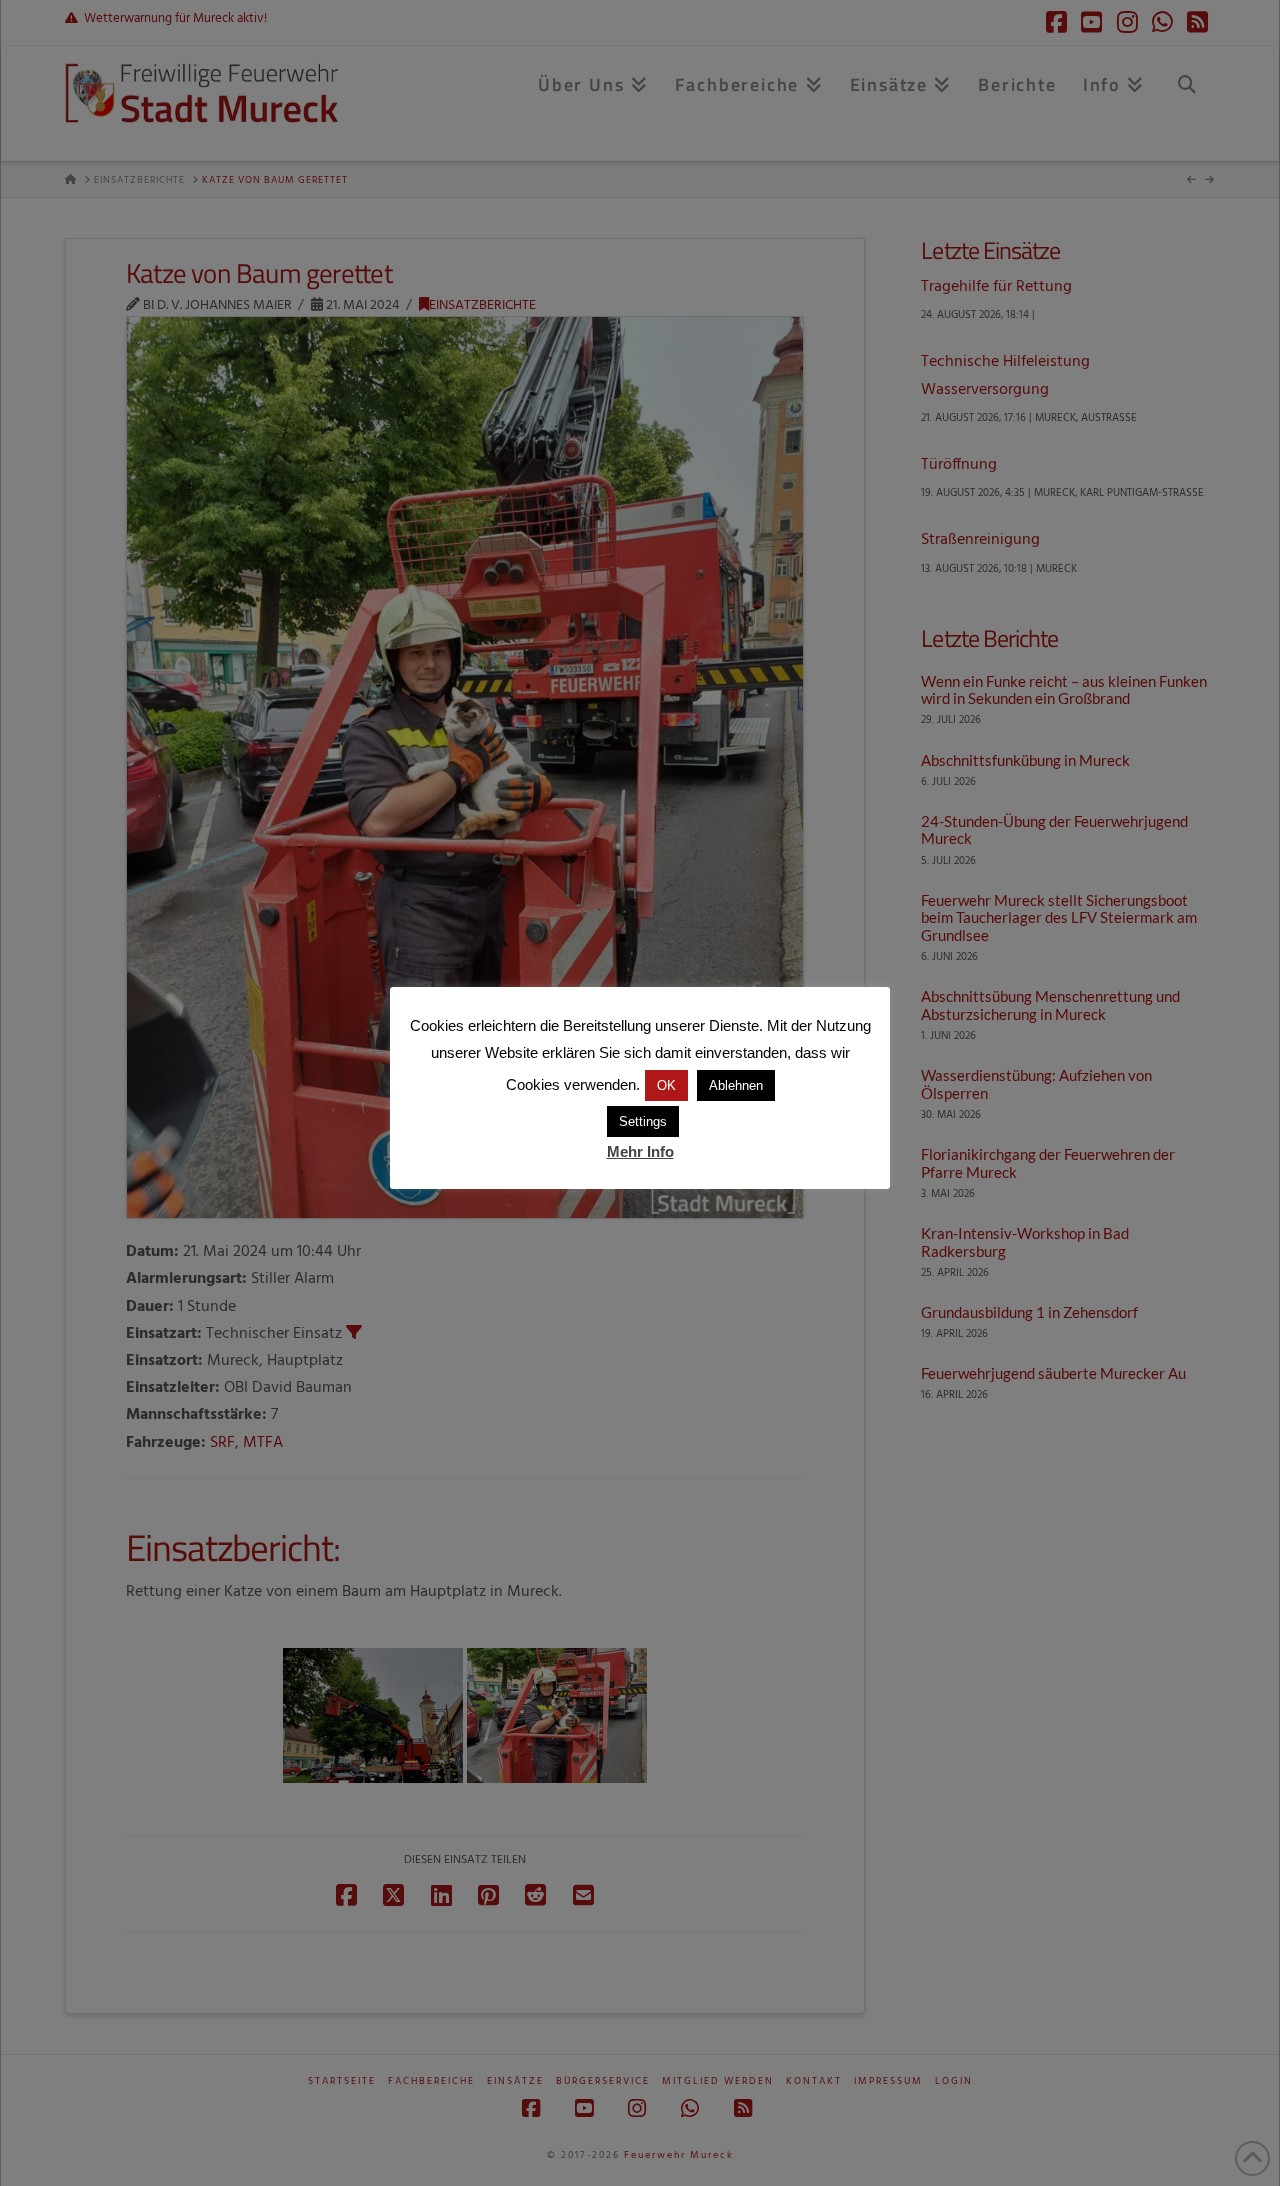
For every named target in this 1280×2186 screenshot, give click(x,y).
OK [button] (666, 1085)
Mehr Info (640, 1151)
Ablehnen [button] (736, 1085)
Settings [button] (643, 1121)
